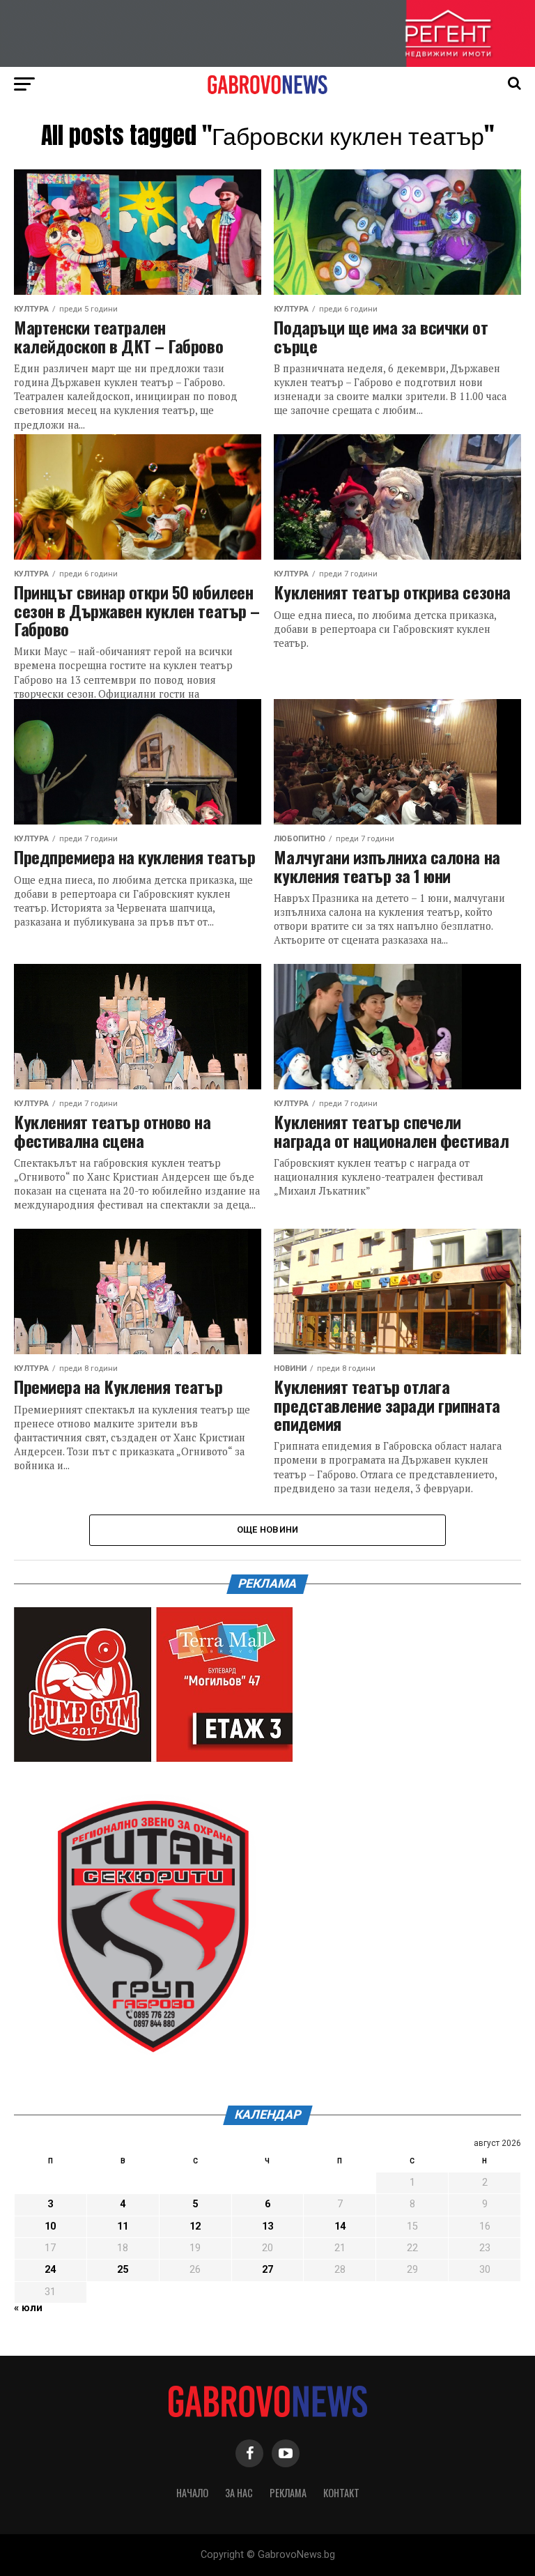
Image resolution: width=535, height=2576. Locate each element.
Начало (192, 2493)
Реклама (288, 2493)
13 (267, 2226)
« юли (28, 2308)
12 (195, 2226)
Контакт (341, 2493)
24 (50, 2270)
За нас (239, 2493)
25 (123, 2270)
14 (340, 2226)
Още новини (268, 1529)
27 (267, 2270)
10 (50, 2226)
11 (123, 2226)
